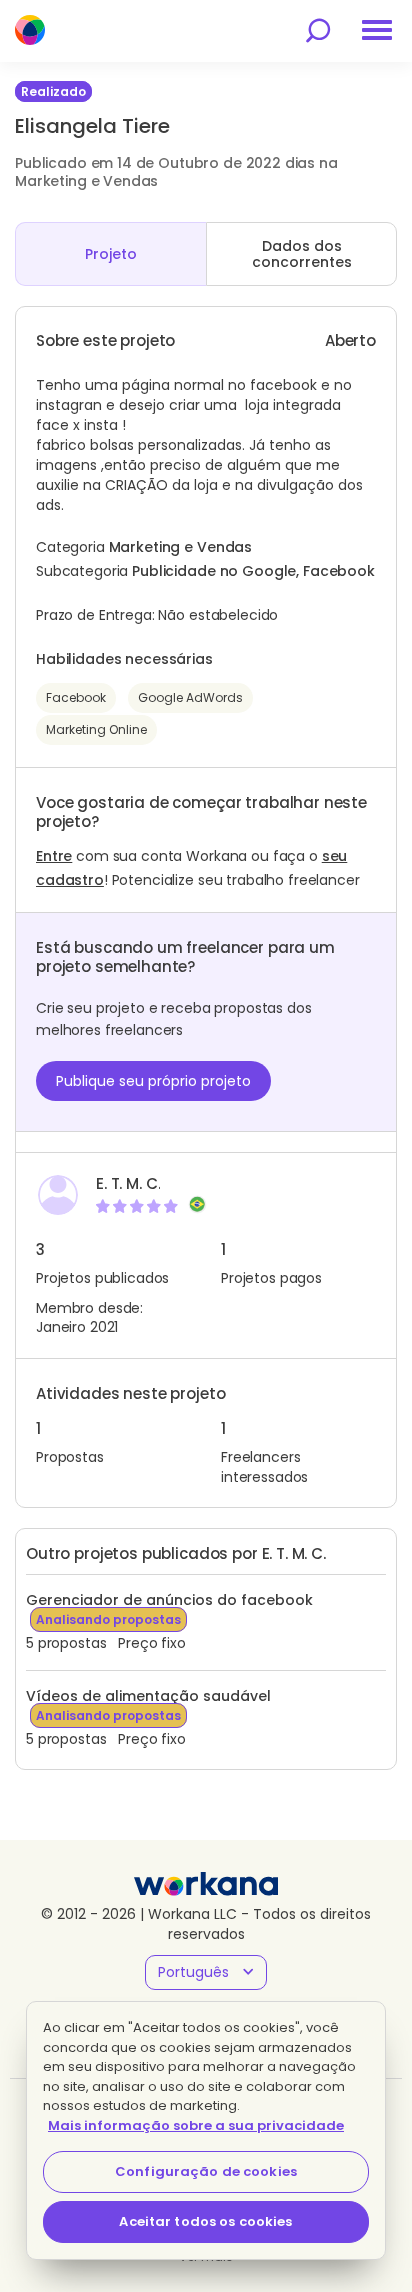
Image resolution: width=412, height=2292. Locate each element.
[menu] (377, 30)
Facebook (76, 697)
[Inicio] (30, 30)
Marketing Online (96, 729)
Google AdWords (190, 697)
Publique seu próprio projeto (153, 1081)
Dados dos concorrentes (302, 254)
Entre (54, 856)
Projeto (111, 254)
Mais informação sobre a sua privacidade (196, 2125)
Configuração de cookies (206, 2171)
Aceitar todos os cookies (205, 2221)
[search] (318, 30)
